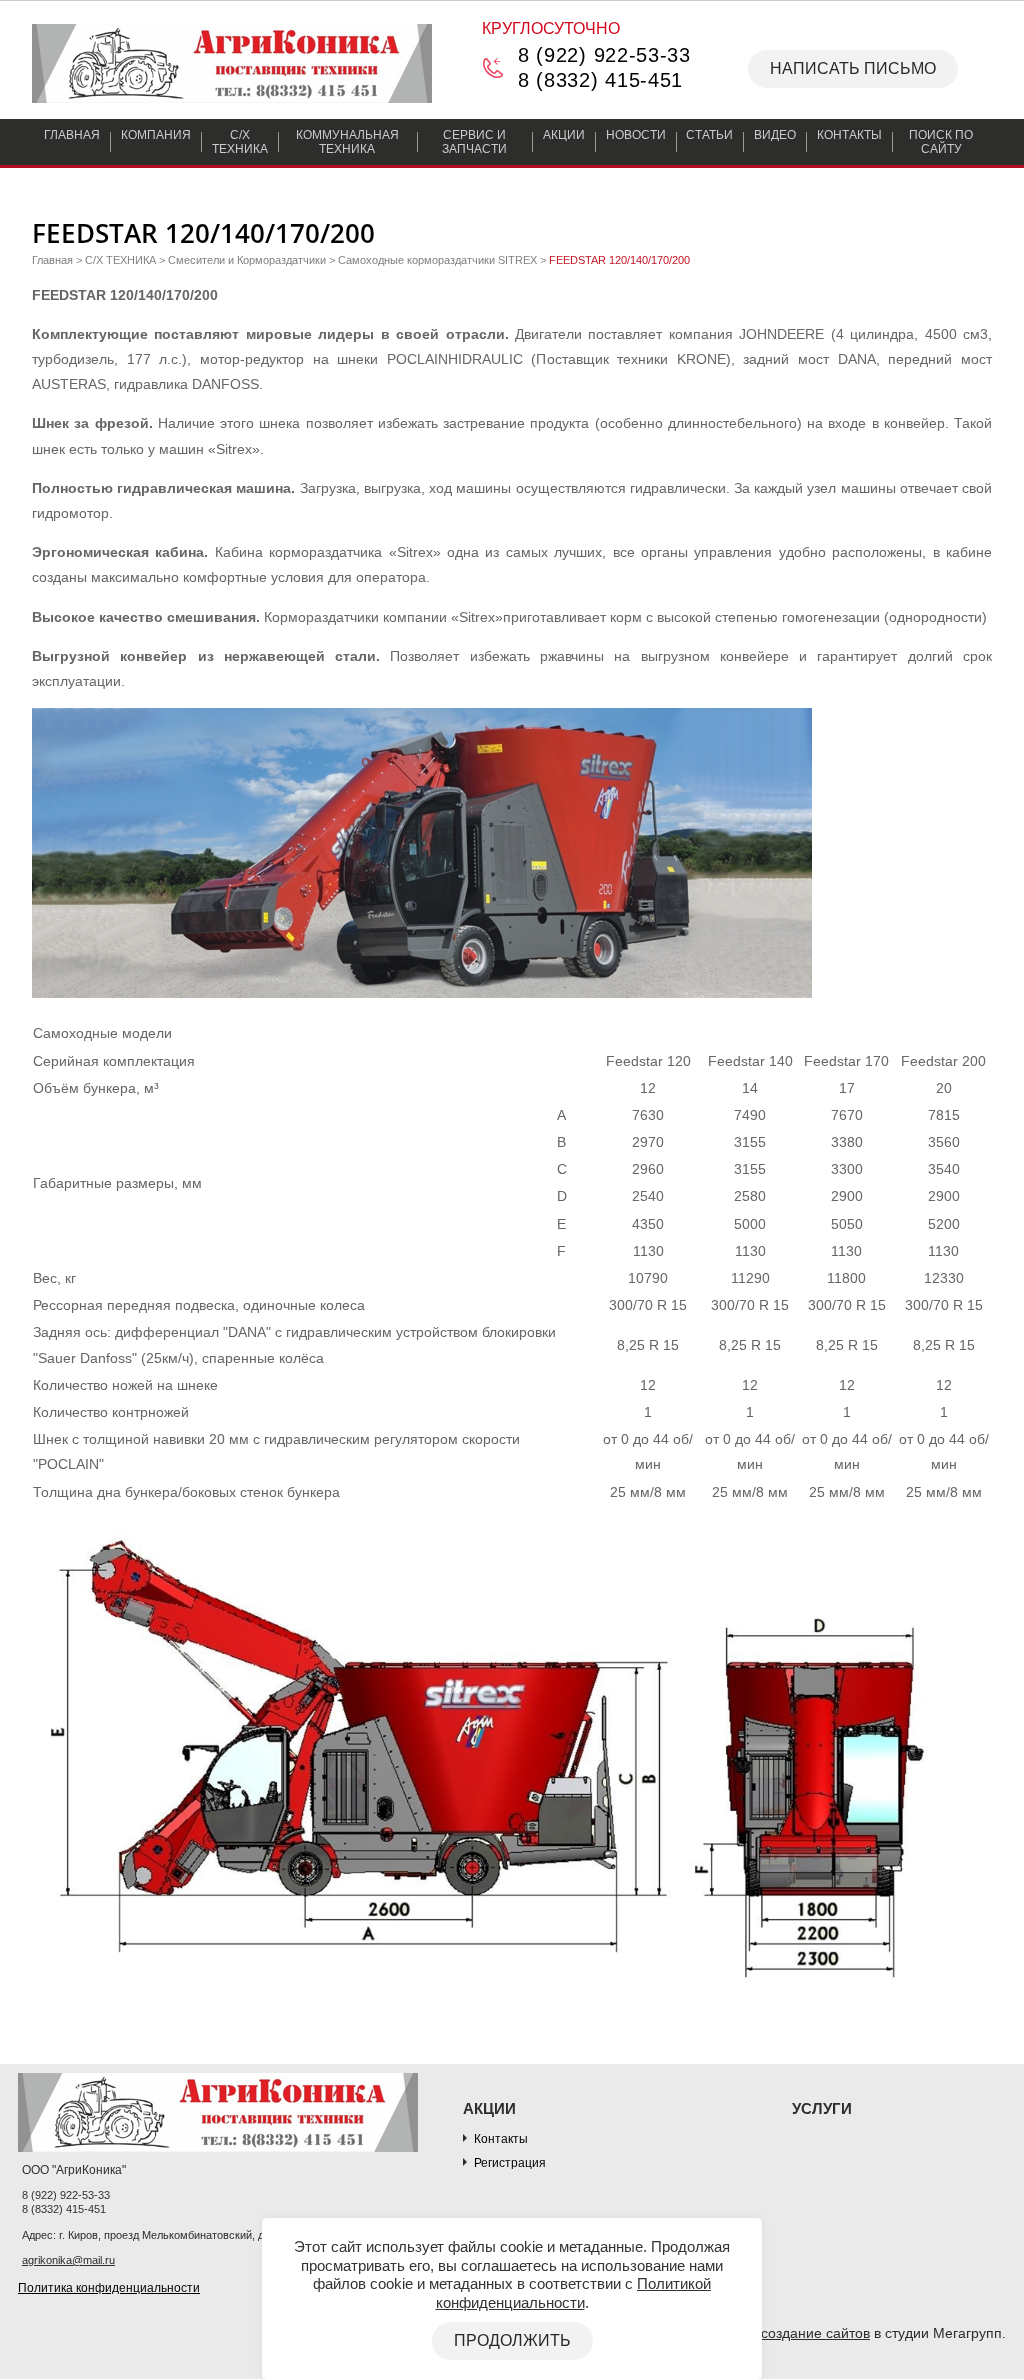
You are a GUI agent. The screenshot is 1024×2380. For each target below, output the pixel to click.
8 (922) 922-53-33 (604, 55)
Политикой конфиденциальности (574, 2292)
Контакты (501, 2139)
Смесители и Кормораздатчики (247, 260)
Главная (52, 260)
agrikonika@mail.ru (68, 2260)
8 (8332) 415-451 (600, 80)
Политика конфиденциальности (109, 2288)
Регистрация (510, 2163)
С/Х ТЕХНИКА (120, 260)
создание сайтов (815, 2333)
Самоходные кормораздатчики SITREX (437, 260)
